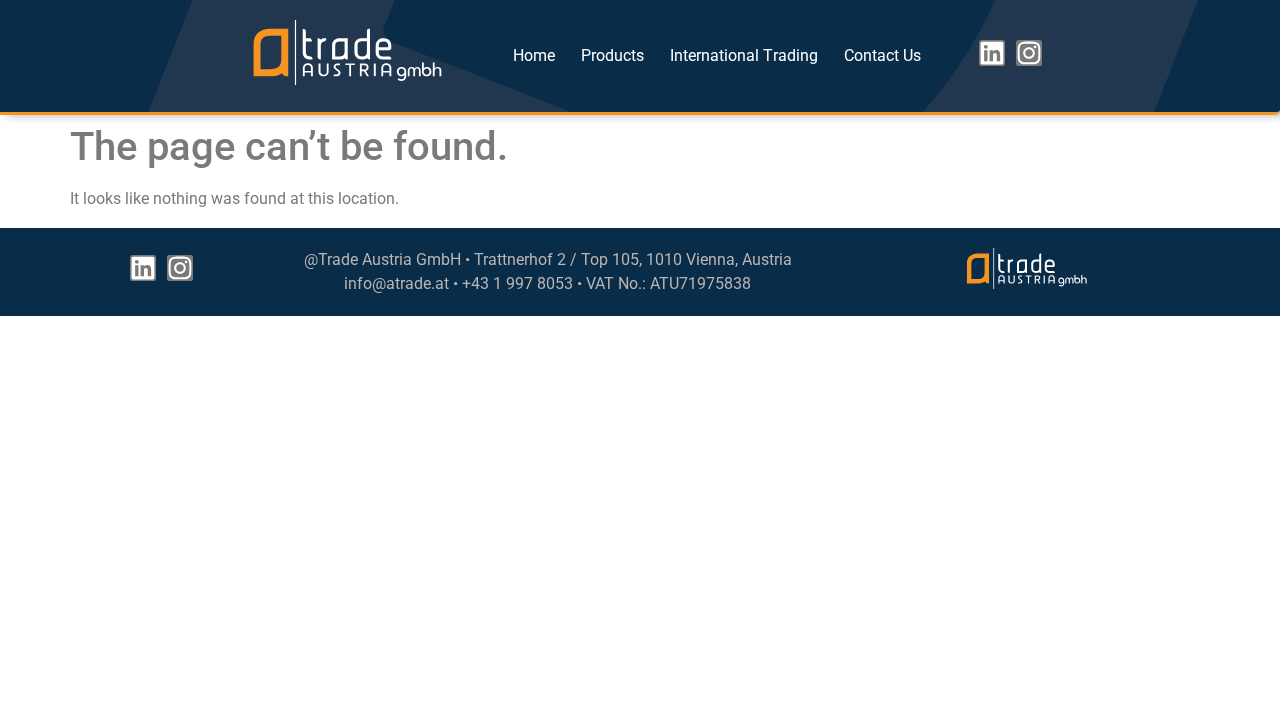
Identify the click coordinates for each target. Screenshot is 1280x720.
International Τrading (744, 55)
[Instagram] (1029, 53)
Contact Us (882, 55)
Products (612, 55)
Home (534, 55)
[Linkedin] (992, 53)
